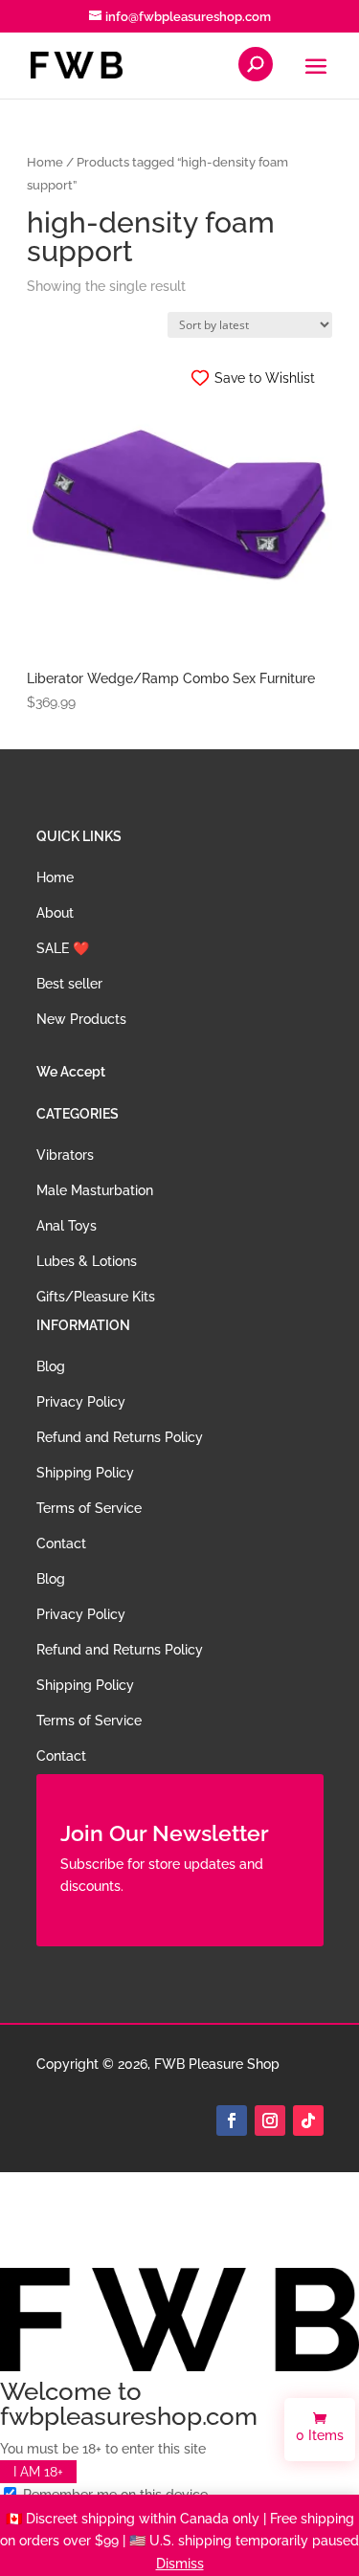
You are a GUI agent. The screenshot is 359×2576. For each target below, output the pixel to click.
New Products (81, 1019)
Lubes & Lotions (87, 1261)
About (55, 913)
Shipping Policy (85, 1473)
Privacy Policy (81, 1402)
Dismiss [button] (180, 2564)
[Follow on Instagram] (270, 2121)
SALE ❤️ (63, 948)
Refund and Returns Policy (120, 1437)
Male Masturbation (95, 1190)
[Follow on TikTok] (308, 2121)
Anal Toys (67, 1226)
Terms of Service (89, 1508)
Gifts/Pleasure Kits (96, 1297)
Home (45, 162)
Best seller (69, 984)
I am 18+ (38, 2472)
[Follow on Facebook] (232, 2121)
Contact (61, 1543)
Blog (51, 1366)
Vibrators (65, 1155)
